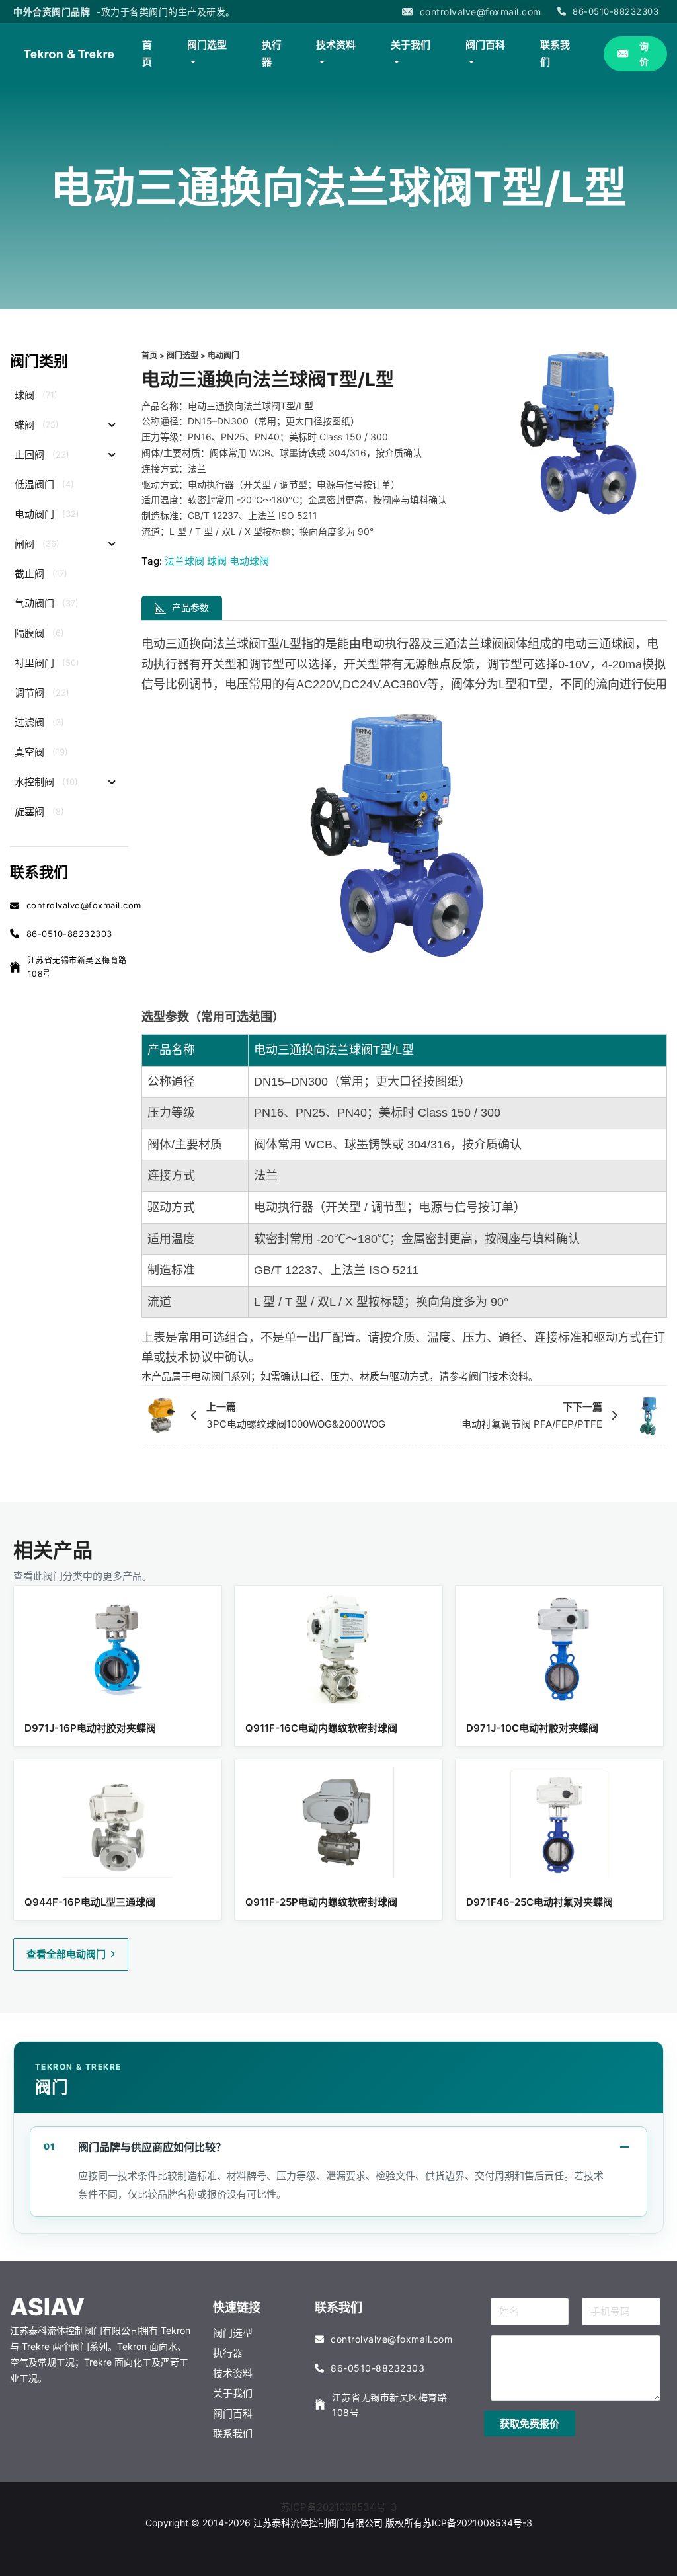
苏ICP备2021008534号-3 (339, 2507)
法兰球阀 (184, 561)
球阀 (217, 561)
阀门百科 (485, 45)
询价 (644, 54)
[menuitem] (151, 54)
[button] (530, 2424)
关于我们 (411, 45)
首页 (147, 53)
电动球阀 (249, 561)
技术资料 (336, 45)
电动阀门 (223, 355)
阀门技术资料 (498, 1376)
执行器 (272, 53)
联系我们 (555, 53)
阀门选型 (207, 45)
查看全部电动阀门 (66, 1954)
